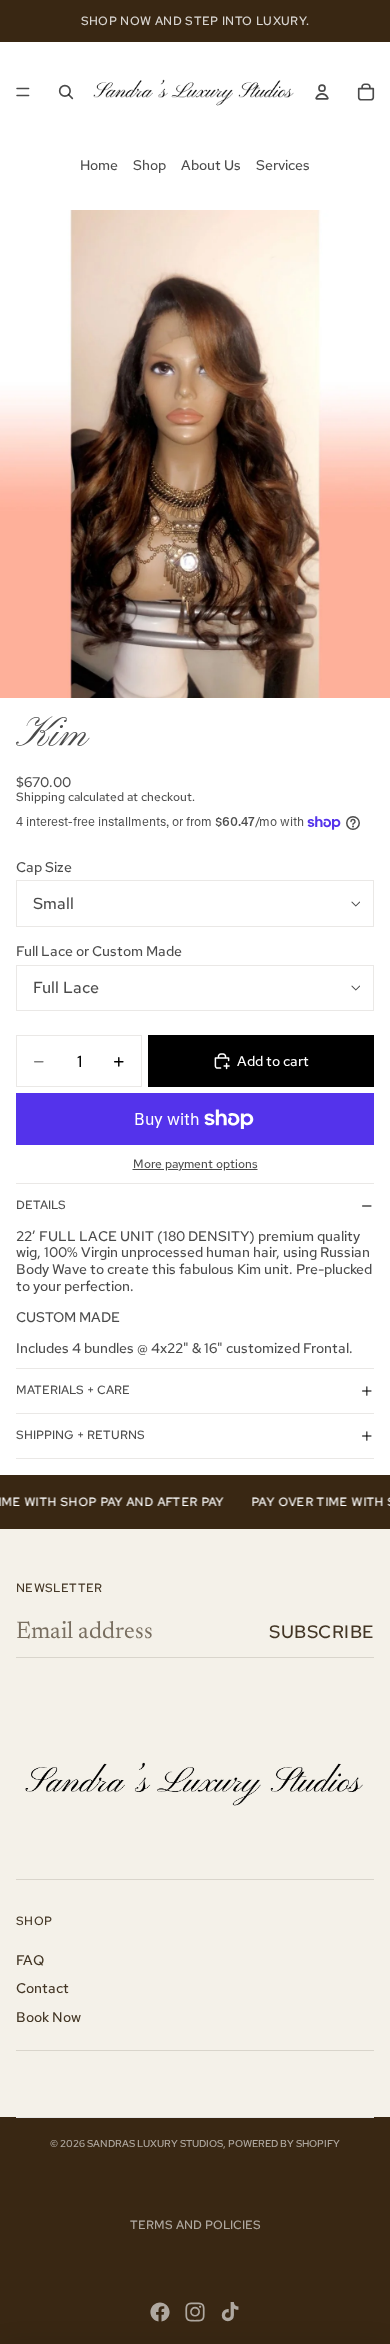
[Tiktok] (230, 2312)
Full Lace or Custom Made (99, 951)
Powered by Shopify (284, 2143)
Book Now (48, 2017)
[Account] (322, 92)
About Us (211, 165)
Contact (42, 1988)
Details (41, 1205)
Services (283, 165)
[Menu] (23, 92)
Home (99, 165)
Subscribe (321, 1631)
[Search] (66, 92)
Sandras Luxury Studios (155, 2143)
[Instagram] (195, 2312)
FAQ (30, 1960)
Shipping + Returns (80, 1435)
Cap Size (44, 867)
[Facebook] (160, 2312)
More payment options (195, 1164)
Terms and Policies (195, 2225)
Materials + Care (73, 1390)
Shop (149, 165)
